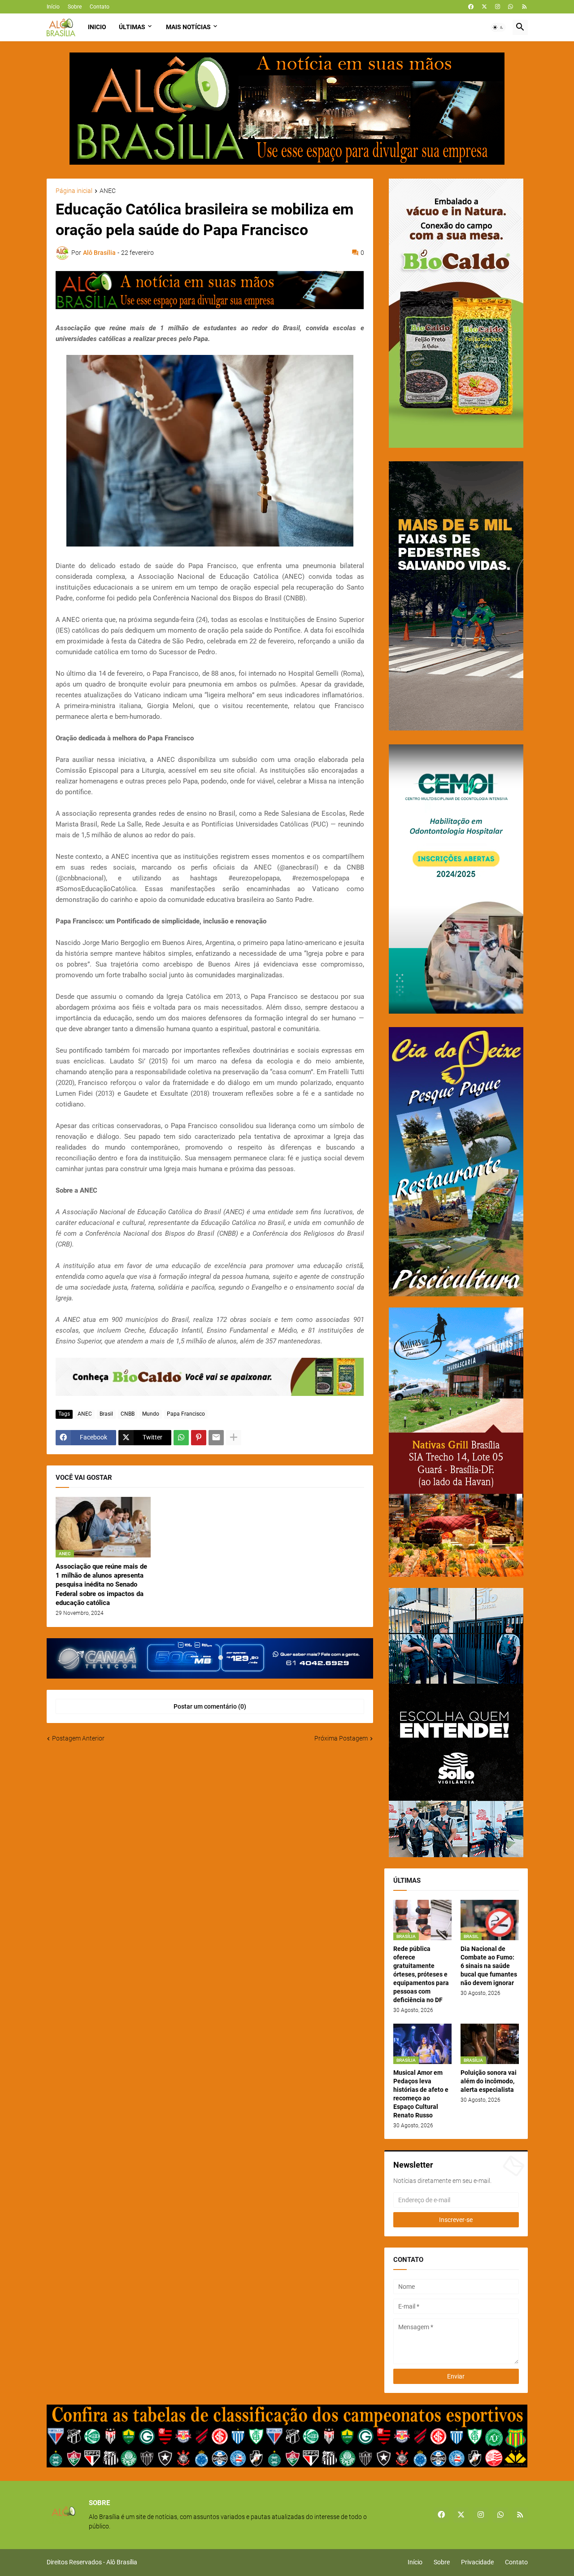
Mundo (151, 1414)
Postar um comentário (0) (210, 1706)
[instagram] (498, 7)
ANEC (108, 191)
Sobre (75, 7)
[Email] (216, 1438)
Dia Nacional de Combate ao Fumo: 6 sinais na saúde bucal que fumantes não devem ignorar (489, 1966)
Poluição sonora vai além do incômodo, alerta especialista (489, 2081)
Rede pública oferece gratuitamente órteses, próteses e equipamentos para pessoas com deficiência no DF (421, 1974)
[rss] (524, 7)
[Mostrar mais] (234, 1438)
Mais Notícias (188, 27)
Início (53, 7)
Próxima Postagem (341, 1738)
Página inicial (74, 191)
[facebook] (471, 7)
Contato (100, 7)
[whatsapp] (511, 7)
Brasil (106, 1414)
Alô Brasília (122, 2562)
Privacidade (477, 2562)
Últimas (132, 27)
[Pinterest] (199, 1438)
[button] (498, 27)
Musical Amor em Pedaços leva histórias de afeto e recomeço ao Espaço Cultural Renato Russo (421, 2094)
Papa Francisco (186, 1414)
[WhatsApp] (181, 1438)
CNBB (128, 1414)
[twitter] (484, 7)
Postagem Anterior (78, 1738)
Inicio (97, 27)
